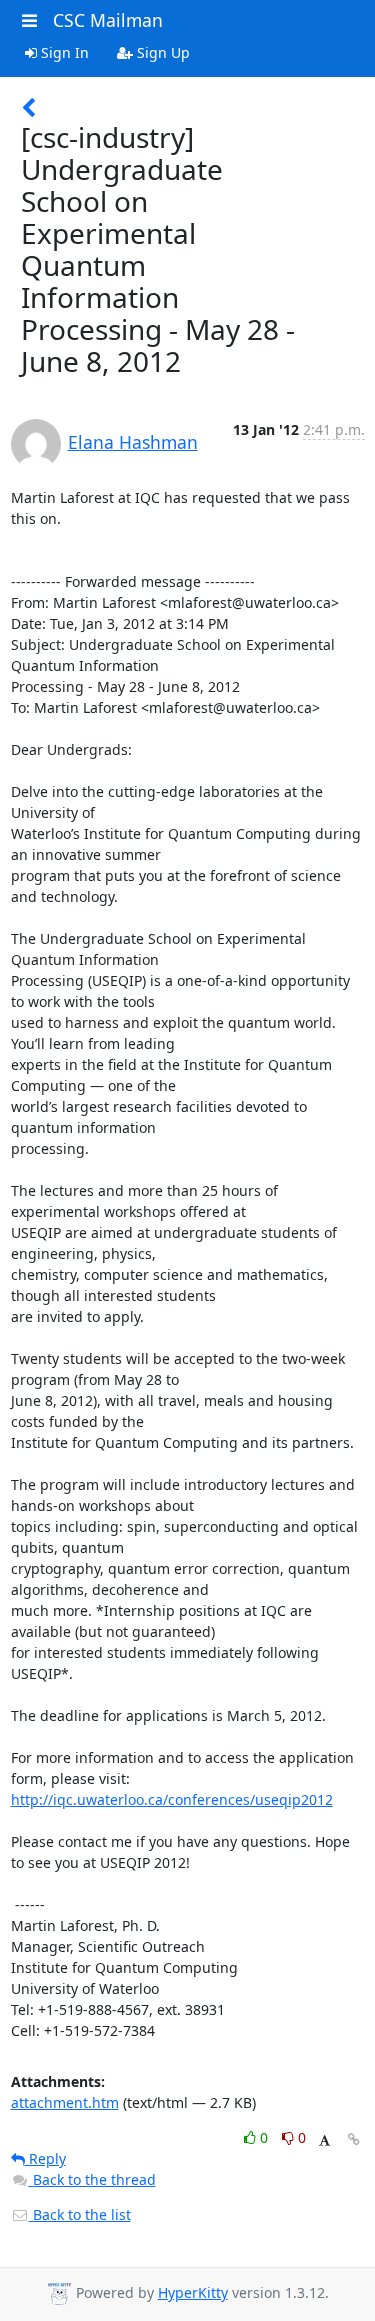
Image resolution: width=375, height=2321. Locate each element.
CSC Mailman (108, 20)
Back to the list (80, 2214)
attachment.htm (65, 2102)
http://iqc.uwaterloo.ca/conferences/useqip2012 (172, 1799)
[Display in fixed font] (324, 2140)
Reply (45, 2158)
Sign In (63, 52)
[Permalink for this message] (354, 2139)
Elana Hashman (133, 442)
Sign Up (161, 52)
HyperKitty (193, 2292)
